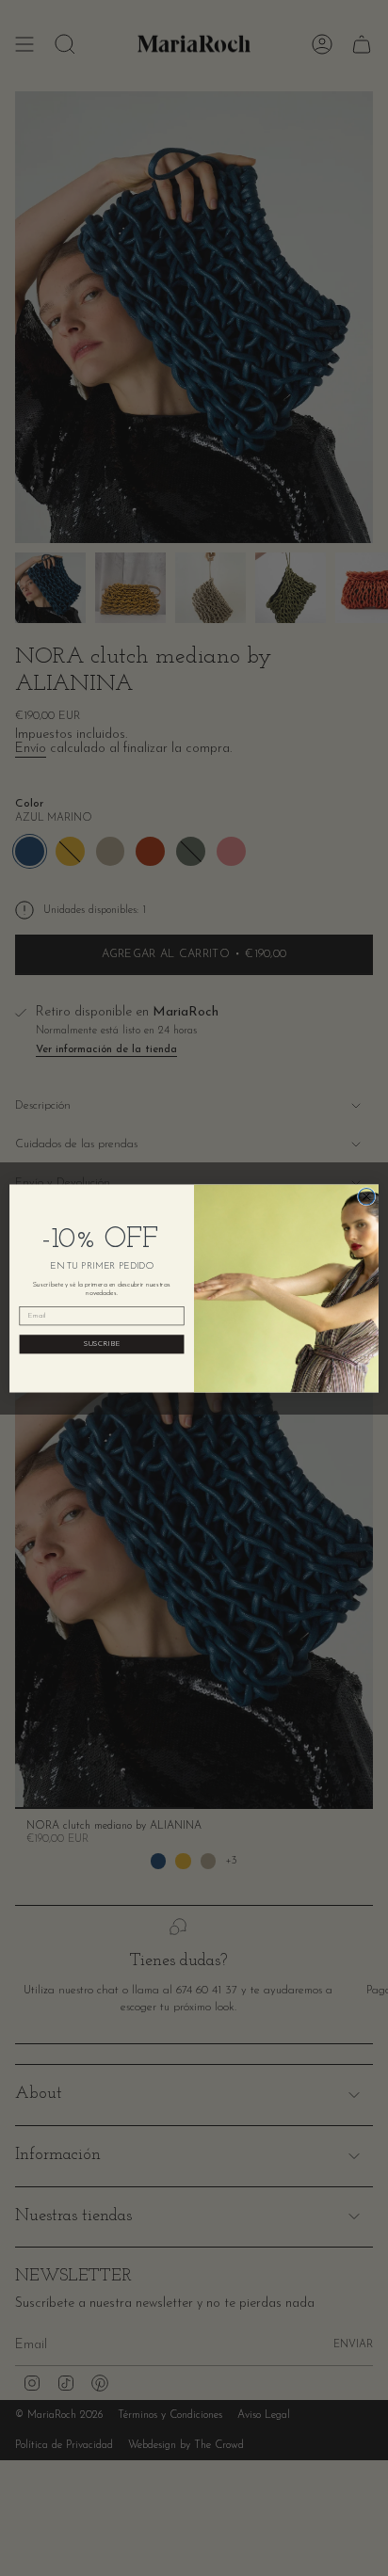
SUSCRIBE (102, 1344)
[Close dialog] (366, 1196)
